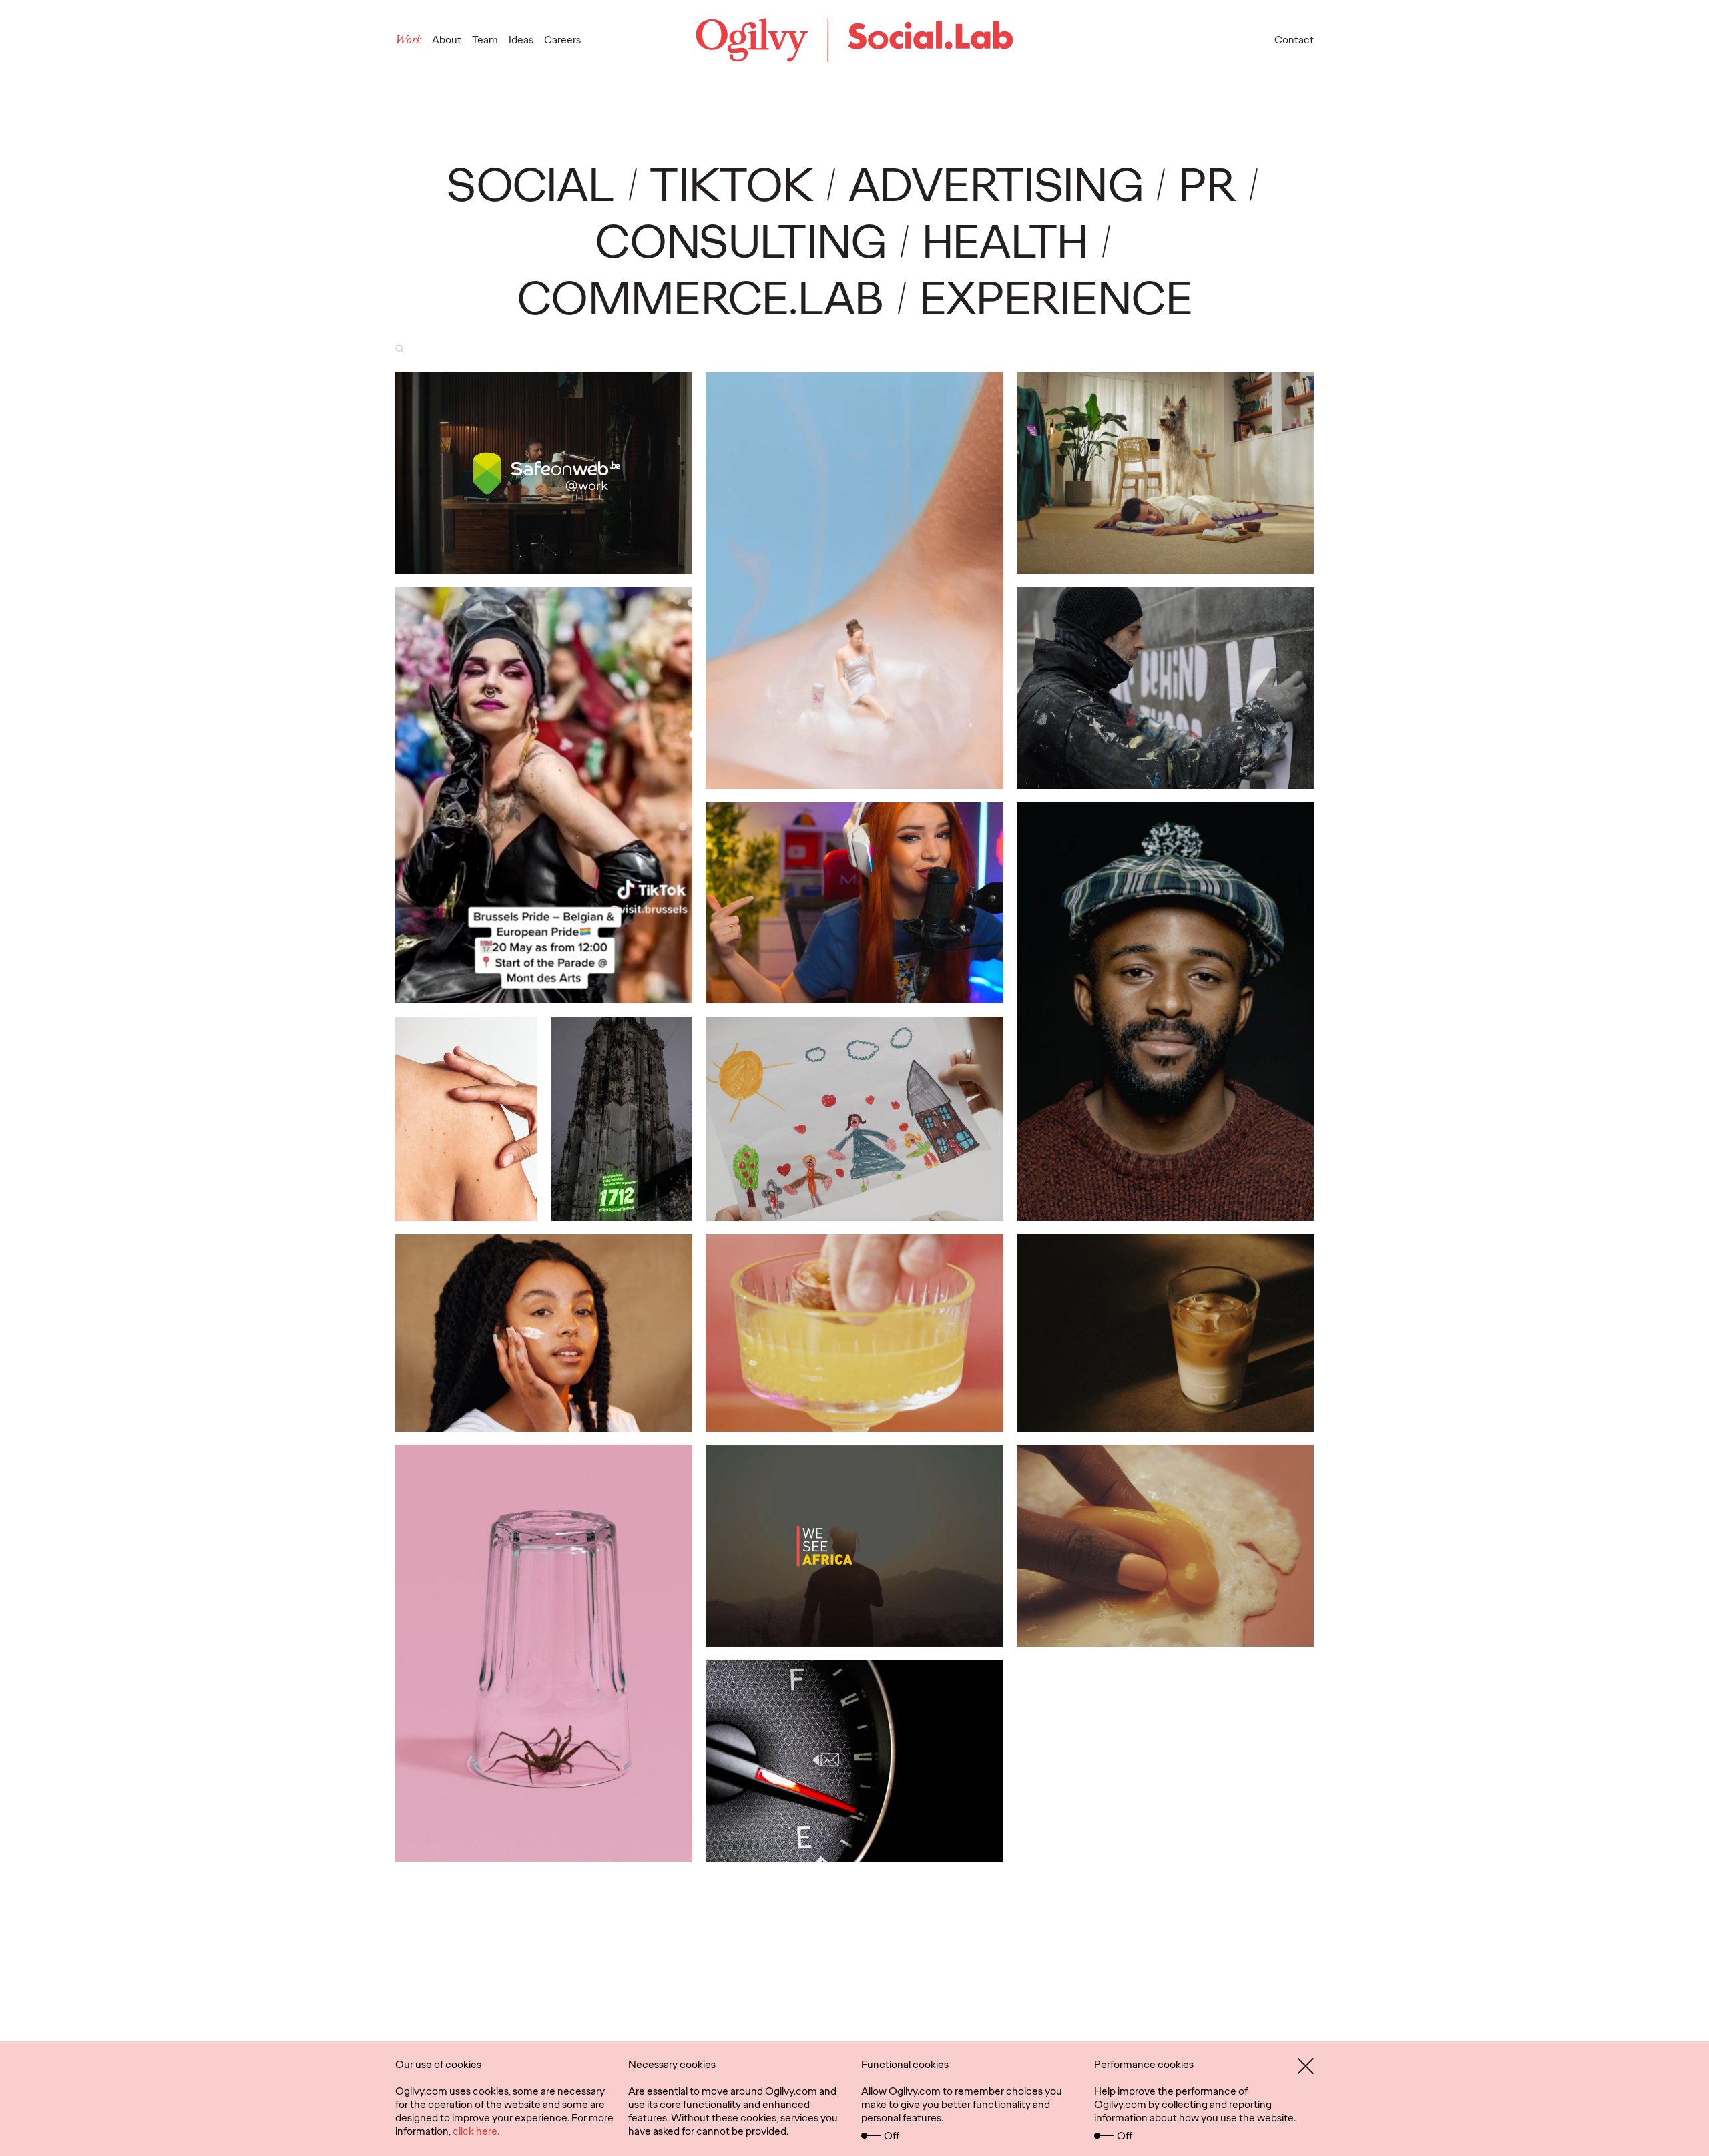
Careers (562, 40)
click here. (476, 2131)
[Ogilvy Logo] (855, 40)
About (447, 40)
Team (485, 40)
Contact (1294, 40)
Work (408, 40)
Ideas (521, 40)
